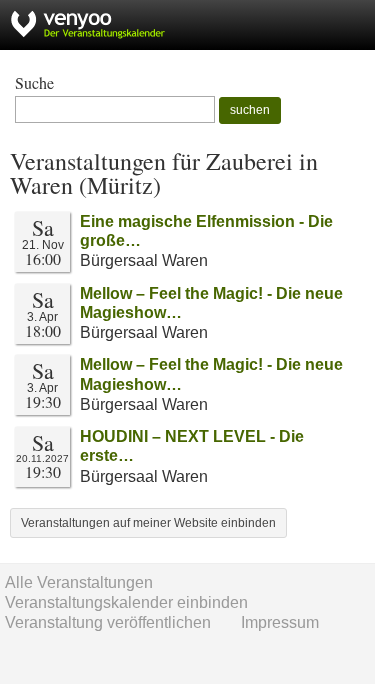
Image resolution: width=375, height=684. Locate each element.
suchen (250, 110)
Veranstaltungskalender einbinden (126, 602)
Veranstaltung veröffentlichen (108, 622)
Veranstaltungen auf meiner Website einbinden (148, 523)
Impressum (280, 622)
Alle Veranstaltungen (79, 582)
